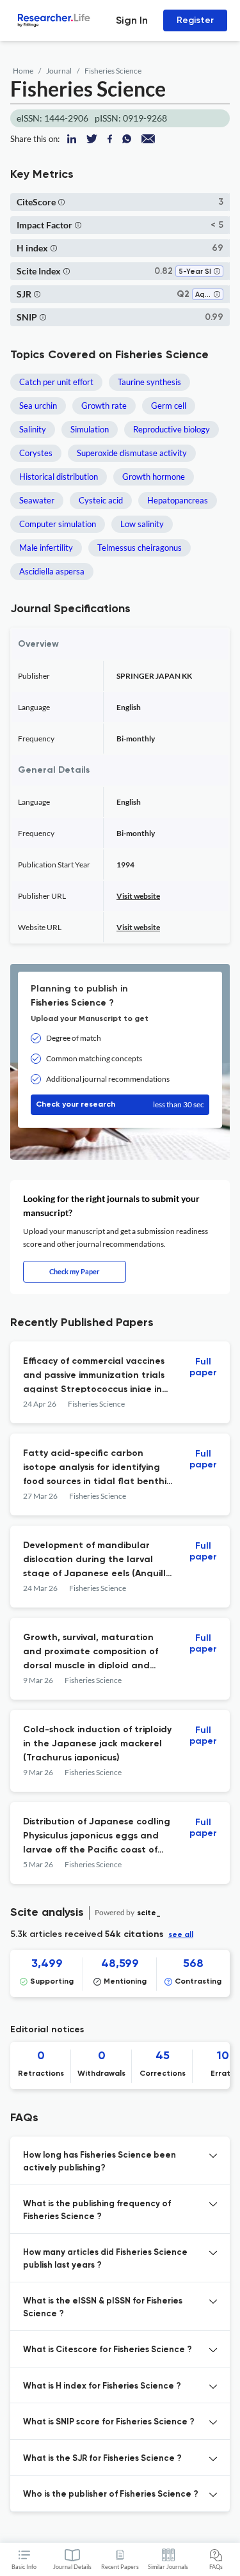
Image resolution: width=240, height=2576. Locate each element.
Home (23, 71)
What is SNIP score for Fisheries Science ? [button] (109, 2422)
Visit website (138, 896)
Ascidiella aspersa (52, 571)
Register (195, 20)
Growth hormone (154, 477)
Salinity (33, 429)
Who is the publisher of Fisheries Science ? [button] (111, 2494)
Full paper (203, 1367)
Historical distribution (59, 477)
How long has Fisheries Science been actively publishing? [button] (100, 2162)
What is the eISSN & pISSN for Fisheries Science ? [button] (103, 2308)
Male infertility (46, 548)
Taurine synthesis (149, 382)
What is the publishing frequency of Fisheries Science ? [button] (97, 2210)
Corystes (36, 453)
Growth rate (104, 406)
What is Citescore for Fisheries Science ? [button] (108, 2350)
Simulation (90, 429)
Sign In (132, 20)
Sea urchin (38, 406)
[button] (61, 202)
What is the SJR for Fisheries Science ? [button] (102, 2459)
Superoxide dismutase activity (132, 453)
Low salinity (142, 524)
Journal (59, 71)
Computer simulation (58, 524)
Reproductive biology (172, 429)
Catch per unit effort (56, 382)
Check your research (120, 1104)
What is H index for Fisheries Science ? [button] (102, 2386)
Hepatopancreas (178, 500)
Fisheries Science (113, 71)
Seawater (37, 500)
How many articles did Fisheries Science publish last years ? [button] (105, 2259)
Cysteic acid (101, 500)
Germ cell (169, 406)
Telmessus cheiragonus (140, 548)
